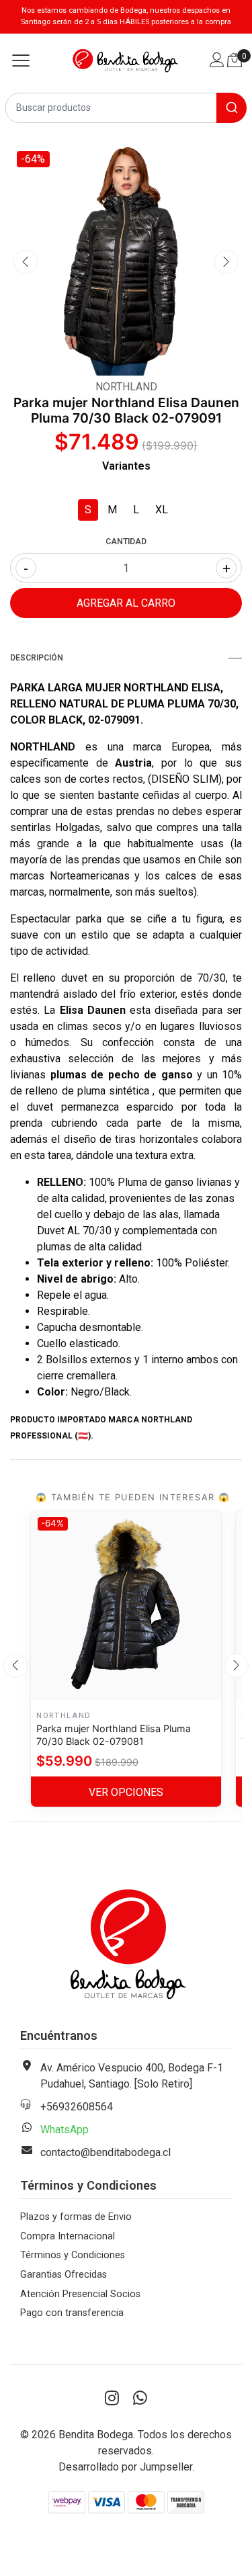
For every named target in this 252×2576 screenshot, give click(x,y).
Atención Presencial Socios (80, 2294)
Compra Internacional (68, 2236)
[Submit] (232, 108)
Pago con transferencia (72, 2313)
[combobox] (126, 108)
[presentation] (26, 262)
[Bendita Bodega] (126, 60)
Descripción (37, 658)
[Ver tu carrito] (235, 60)
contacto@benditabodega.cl (106, 2152)
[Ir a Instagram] (112, 2399)
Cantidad (126, 542)
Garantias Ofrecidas (64, 2275)
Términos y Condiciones (73, 2255)
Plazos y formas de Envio (76, 2217)
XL (162, 510)
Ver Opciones (126, 1792)
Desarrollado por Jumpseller (125, 2467)
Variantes (126, 466)
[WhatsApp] (140, 2399)
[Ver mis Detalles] (217, 61)
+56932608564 (77, 2107)
